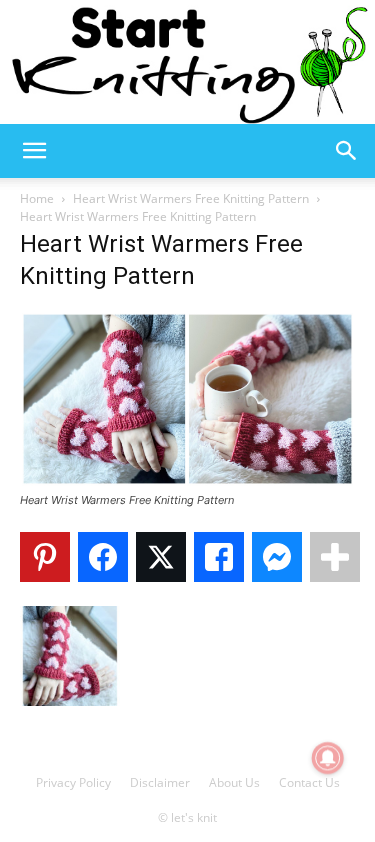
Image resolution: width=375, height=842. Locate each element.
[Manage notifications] (328, 758)
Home (37, 198)
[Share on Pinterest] (45, 557)
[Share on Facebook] (103, 557)
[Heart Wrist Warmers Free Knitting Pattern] (187, 481)
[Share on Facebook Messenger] (277, 557)
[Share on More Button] (335, 557)
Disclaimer (160, 782)
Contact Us (309, 782)
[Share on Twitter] (161, 557)
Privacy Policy (73, 782)
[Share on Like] (219, 557)
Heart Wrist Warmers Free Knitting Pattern (191, 198)
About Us (234, 782)
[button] (34, 151)
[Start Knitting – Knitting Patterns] (187, 62)
